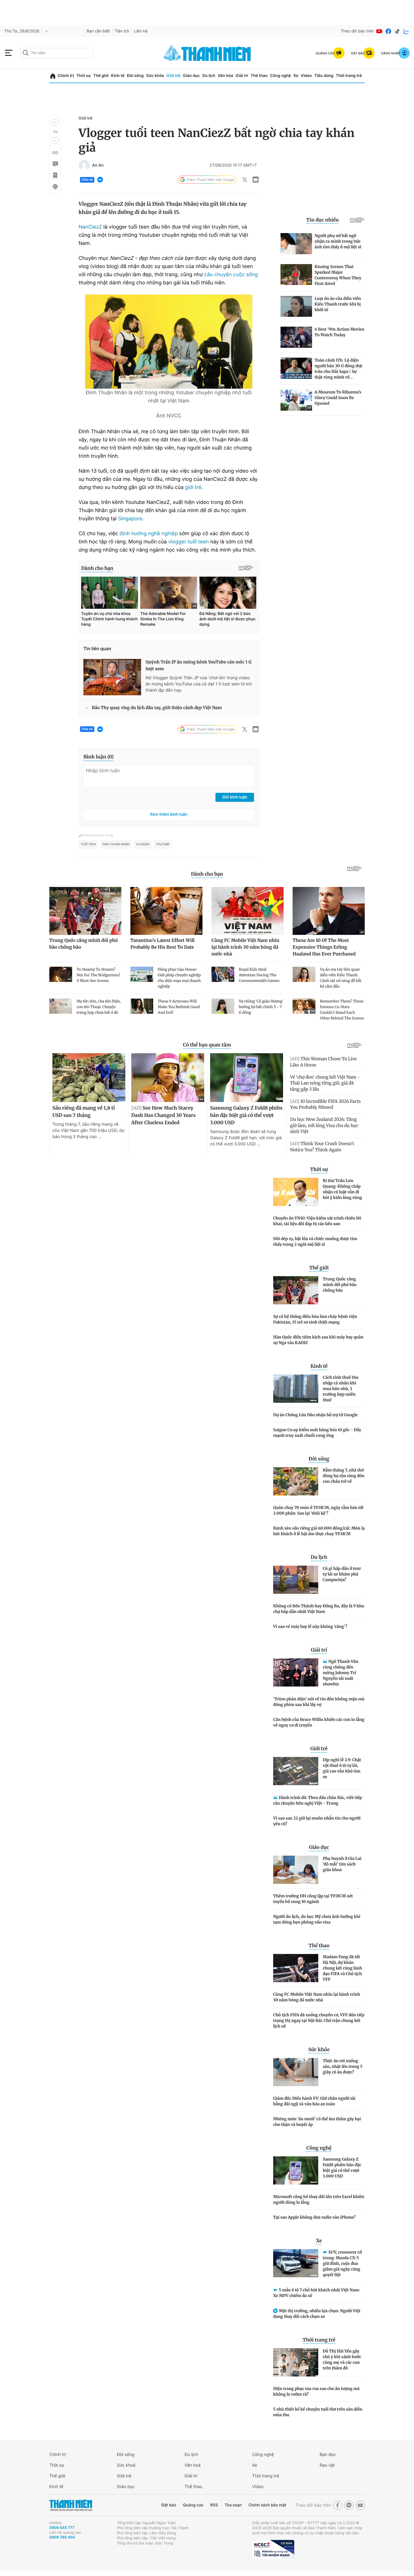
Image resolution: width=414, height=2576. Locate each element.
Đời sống (135, 76)
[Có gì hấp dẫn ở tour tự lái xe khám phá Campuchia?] (296, 1580)
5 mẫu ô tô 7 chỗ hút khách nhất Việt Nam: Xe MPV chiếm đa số (317, 2293)
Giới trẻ (173, 76)
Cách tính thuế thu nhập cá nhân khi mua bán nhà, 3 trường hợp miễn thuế (341, 1389)
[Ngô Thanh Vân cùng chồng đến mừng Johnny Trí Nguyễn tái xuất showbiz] (296, 1672)
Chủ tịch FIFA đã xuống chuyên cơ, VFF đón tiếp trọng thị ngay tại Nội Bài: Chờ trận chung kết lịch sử (319, 2020)
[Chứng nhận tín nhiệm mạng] (273, 2550)
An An (98, 165)
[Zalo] (406, 31)
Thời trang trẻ (349, 76)
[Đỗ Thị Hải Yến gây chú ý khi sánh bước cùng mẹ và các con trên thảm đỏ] (296, 2362)
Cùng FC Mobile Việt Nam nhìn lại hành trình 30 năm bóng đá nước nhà (317, 1997)
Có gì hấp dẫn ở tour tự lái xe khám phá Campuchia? (342, 1574)
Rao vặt (327, 2465)
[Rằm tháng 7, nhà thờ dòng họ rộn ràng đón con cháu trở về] (296, 1481)
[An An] (84, 165)
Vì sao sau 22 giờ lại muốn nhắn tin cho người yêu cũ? (317, 1821)
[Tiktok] (397, 31)
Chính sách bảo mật (267, 2505)
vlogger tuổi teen (188, 542)
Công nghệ (281, 76)
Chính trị (66, 76)
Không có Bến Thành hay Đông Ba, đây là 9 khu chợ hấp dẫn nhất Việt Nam (319, 1609)
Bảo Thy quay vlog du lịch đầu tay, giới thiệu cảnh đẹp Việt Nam (157, 708)
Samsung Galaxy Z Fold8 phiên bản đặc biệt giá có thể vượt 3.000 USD (342, 2168)
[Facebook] (388, 31)
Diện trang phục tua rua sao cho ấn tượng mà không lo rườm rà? (316, 2391)
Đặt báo (169, 2505)
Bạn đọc (328, 2454)
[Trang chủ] (53, 76)
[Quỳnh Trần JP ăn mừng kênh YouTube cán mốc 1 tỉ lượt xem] (112, 677)
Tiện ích (122, 31)
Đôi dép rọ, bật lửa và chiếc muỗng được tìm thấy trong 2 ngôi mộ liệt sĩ (315, 1241)
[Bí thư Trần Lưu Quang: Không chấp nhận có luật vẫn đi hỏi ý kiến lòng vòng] (296, 1192)
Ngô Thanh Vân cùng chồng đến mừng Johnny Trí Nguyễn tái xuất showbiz (340, 1673)
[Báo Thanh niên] (71, 2505)
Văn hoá (192, 2465)
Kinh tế (118, 76)
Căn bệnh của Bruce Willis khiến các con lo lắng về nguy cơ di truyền (319, 1722)
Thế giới (101, 76)
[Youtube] (379, 31)
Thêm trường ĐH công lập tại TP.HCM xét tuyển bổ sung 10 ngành (313, 1899)
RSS (214, 2505)
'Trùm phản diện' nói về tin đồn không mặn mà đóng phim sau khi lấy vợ (319, 1702)
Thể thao (259, 76)
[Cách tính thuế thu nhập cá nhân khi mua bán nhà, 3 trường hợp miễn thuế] (296, 1389)
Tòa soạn (233, 2505)
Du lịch (209, 76)
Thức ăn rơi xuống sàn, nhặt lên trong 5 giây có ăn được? (343, 2066)
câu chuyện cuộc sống (231, 275)
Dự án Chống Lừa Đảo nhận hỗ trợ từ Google (315, 1415)
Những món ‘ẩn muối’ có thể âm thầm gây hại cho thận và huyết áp (317, 2122)
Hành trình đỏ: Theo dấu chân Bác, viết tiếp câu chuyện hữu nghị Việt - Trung (318, 1800)
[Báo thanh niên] (207, 53)
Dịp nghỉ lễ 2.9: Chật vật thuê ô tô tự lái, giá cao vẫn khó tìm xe (342, 1768)
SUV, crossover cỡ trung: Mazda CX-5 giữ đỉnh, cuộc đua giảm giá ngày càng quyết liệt (342, 2263)
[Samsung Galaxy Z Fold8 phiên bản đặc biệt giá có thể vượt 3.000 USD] (296, 2170)
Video (306, 76)
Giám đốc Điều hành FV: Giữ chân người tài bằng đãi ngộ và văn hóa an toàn (314, 2101)
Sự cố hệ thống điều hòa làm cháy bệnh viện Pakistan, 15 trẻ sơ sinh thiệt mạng (315, 1319)
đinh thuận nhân (116, 844)
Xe (296, 76)
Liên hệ (141, 31)
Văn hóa (225, 76)
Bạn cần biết (98, 31)
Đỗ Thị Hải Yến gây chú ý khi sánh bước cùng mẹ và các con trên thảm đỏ (342, 2360)
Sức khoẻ (126, 2465)
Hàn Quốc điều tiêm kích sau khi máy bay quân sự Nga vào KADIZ (318, 1340)
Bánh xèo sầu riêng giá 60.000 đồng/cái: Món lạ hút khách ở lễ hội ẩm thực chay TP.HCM (319, 1531)
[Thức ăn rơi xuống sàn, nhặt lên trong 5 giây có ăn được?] (296, 2072)
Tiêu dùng (324, 76)
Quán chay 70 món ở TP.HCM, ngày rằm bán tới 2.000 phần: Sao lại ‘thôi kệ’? (318, 1510)
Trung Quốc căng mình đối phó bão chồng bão (340, 1285)
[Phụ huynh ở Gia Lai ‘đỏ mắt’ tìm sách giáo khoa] (296, 1870)
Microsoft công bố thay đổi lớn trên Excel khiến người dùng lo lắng (319, 2199)
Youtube (163, 844)
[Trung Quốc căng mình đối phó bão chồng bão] (296, 1290)
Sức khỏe (155, 76)
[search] (57, 53)
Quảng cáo (193, 2505)
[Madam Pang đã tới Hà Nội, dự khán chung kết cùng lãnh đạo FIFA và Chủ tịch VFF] (296, 1968)
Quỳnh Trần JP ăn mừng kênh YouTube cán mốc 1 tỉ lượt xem (199, 666)
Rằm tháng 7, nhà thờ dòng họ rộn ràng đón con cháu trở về (344, 1476)
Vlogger (143, 844)
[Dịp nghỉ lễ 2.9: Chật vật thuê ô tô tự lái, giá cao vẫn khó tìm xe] (296, 1771)
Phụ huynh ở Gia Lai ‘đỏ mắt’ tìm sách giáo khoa (342, 1864)
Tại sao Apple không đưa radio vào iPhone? (314, 2217)
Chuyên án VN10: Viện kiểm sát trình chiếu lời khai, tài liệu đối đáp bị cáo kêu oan (317, 1221)
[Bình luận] (55, 164)
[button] (55, 122)
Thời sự (84, 76)
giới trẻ (193, 487)
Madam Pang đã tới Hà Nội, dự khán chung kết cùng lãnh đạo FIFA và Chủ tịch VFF (342, 1968)
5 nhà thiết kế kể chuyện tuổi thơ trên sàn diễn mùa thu (318, 2412)
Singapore (130, 519)
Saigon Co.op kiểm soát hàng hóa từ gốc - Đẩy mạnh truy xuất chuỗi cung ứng (317, 1433)
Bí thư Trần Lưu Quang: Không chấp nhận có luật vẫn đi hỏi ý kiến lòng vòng (342, 1189)
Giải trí (242, 76)
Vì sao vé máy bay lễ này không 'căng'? (310, 1626)
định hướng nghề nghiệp (149, 534)
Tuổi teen (88, 844)
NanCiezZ (90, 227)
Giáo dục (191, 76)
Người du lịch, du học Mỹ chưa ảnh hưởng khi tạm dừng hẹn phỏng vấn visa (317, 1919)
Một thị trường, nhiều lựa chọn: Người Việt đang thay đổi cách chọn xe (317, 2314)
